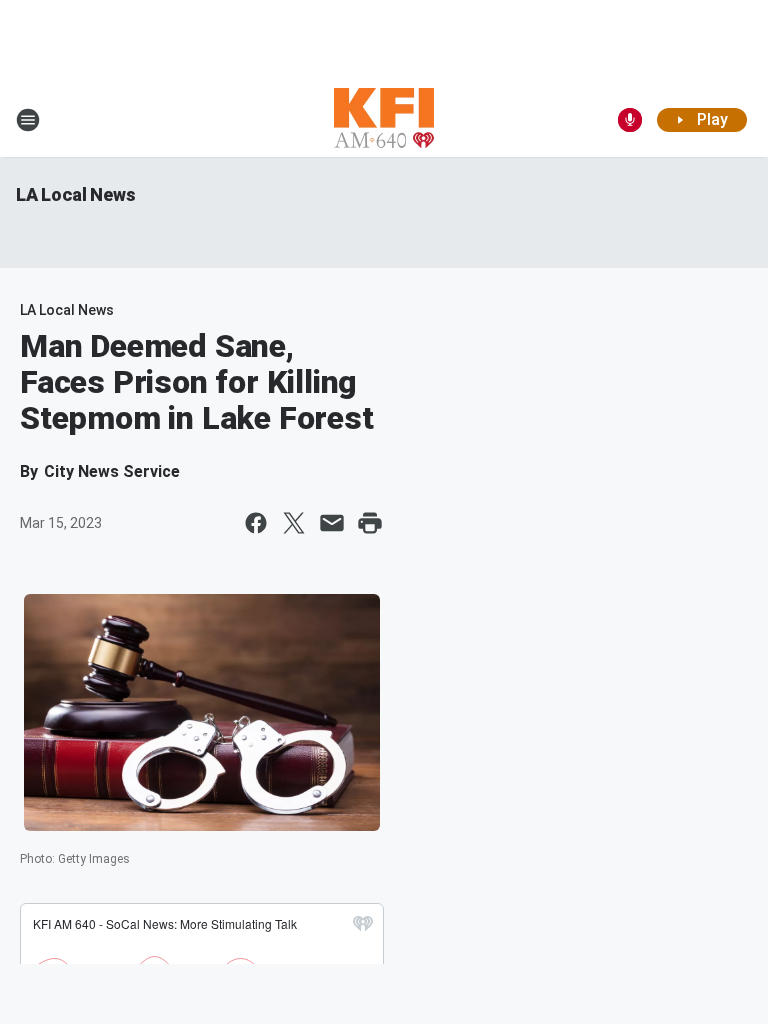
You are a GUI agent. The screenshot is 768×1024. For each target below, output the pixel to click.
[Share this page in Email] (332, 523)
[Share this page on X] (294, 523)
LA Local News (75, 194)
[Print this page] (370, 523)
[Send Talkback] (630, 120)
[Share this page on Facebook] (256, 523)
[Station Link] (384, 120)
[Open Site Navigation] (28, 120)
